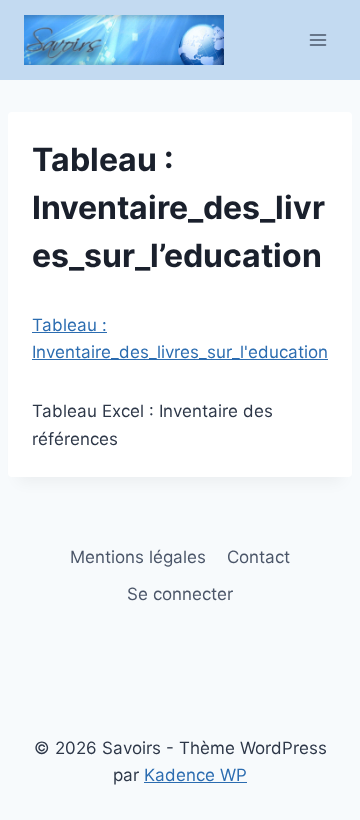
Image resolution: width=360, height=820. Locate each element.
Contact (258, 557)
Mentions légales (138, 557)
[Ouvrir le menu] (317, 39)
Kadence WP (195, 775)
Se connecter (180, 594)
